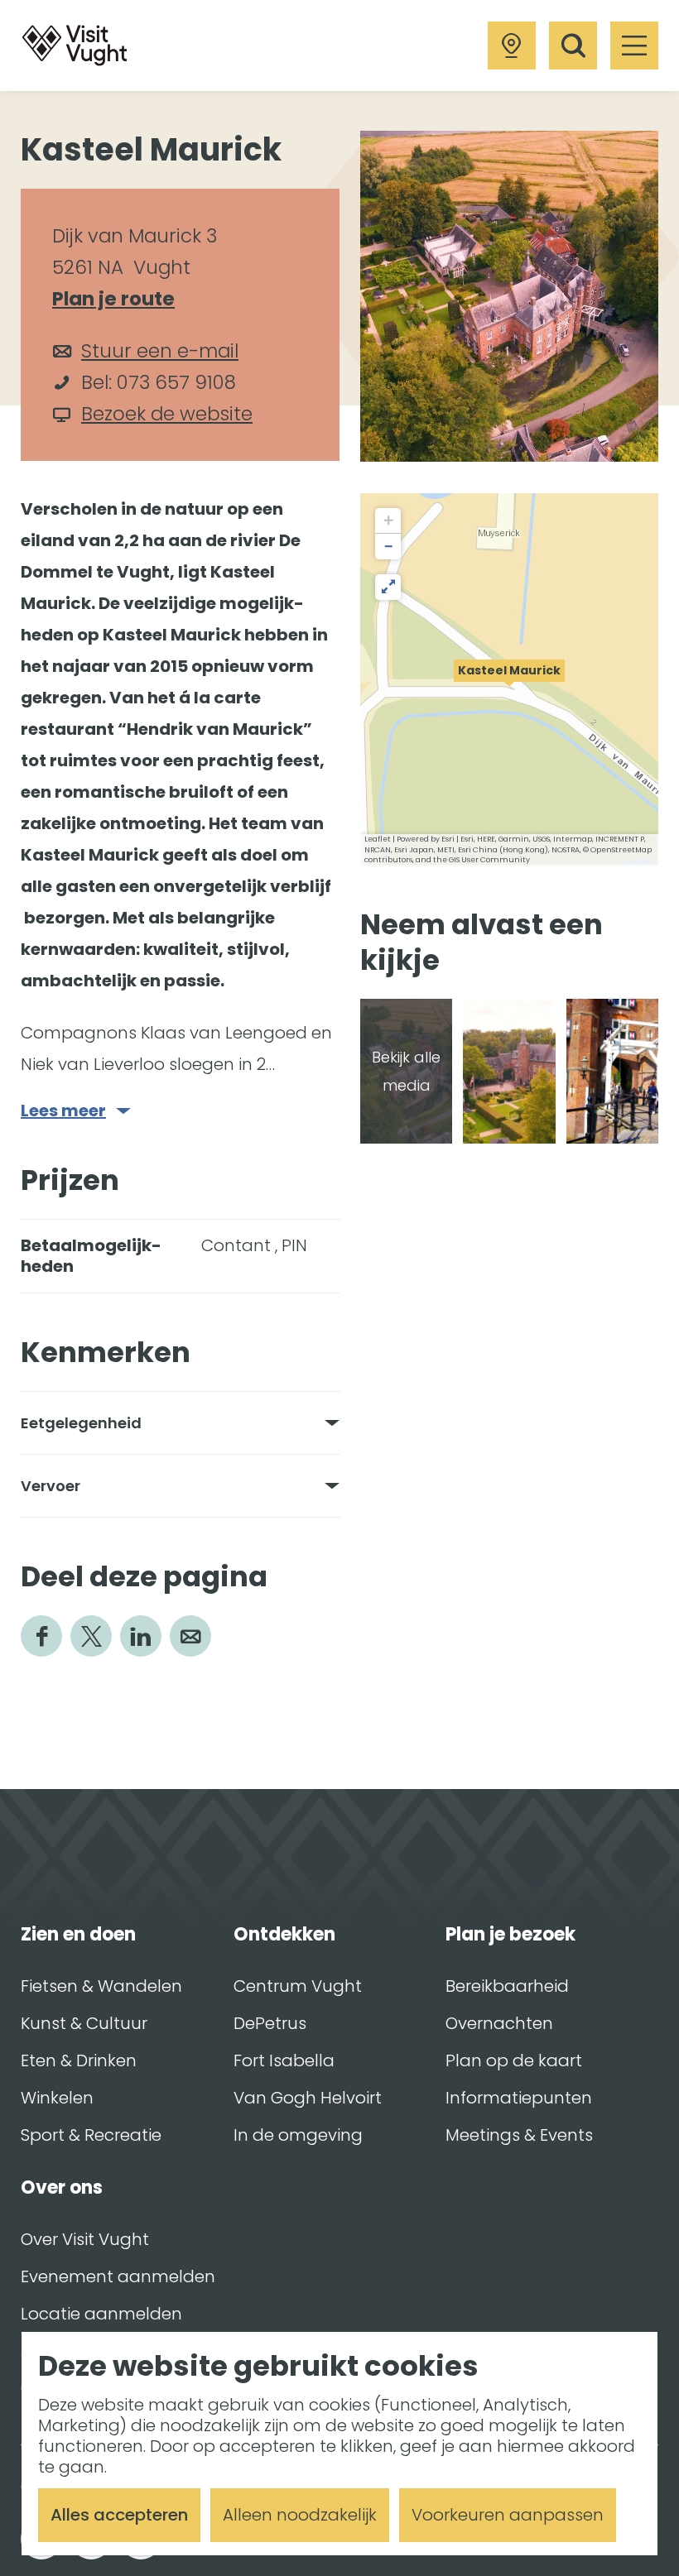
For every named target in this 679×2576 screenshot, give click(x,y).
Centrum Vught (298, 1986)
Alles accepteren (119, 2515)
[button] (509, 679)
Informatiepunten (519, 2098)
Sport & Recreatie (91, 2135)
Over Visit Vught (85, 2239)
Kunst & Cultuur (84, 2023)
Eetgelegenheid (81, 1423)
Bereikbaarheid (507, 1986)
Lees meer (63, 1111)
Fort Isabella (284, 2060)
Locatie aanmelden (101, 2314)
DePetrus (270, 2023)
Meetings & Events (519, 2135)
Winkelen (57, 2098)
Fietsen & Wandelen (101, 1986)
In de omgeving (298, 2135)
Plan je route (121, 300)
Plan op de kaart (514, 2060)
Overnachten (499, 2023)
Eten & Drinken (79, 2060)
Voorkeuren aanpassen (508, 2515)
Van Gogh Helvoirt (308, 2098)
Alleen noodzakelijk (300, 2515)
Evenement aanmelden (118, 2276)
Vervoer (51, 1486)
